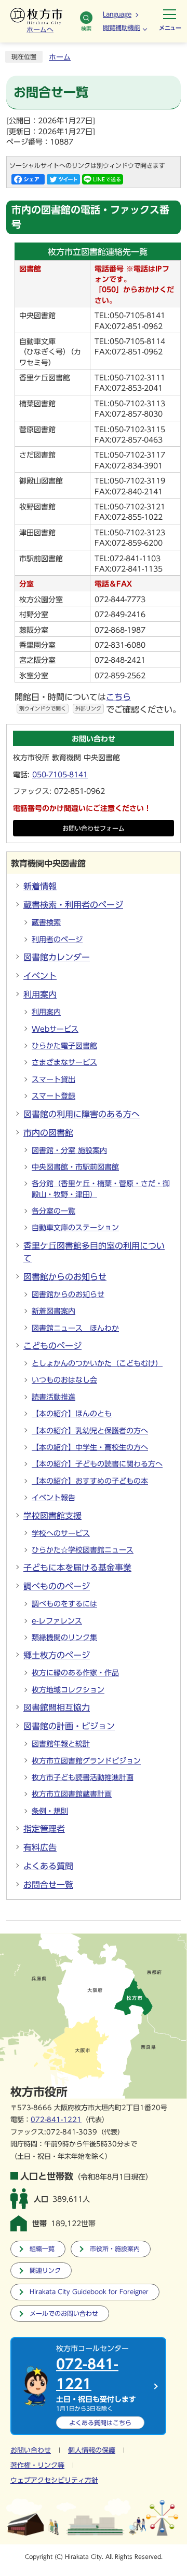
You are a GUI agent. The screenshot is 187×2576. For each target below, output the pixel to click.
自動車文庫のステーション (75, 1228)
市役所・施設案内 (115, 2249)
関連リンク (45, 2271)
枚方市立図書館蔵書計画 (72, 1794)
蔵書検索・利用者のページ (73, 905)
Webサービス (55, 1029)
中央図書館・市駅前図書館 (75, 1167)
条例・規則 (50, 1811)
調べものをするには (64, 1604)
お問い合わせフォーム (94, 828)
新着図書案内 (54, 1311)
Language (117, 14)
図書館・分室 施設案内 (69, 1150)
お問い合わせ (31, 2450)
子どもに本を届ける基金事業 (77, 1568)
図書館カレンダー (57, 957)
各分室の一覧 (54, 1211)
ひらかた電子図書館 (64, 1046)
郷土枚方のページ (57, 1655)
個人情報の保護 (92, 2450)
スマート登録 (54, 1096)
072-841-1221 (56, 2120)
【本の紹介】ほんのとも (72, 1414)
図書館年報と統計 (61, 1744)
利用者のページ (57, 940)
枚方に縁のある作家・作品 (75, 1673)
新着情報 (40, 886)
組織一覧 (42, 2249)
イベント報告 (54, 1498)
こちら (100, 2423)
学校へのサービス (61, 1533)
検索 (86, 29)
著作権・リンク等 (37, 2465)
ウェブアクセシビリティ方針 (54, 2480)
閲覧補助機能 (122, 27)
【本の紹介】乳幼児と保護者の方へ (90, 1431)
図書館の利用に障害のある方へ (82, 1114)
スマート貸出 (54, 1079)
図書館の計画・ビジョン (69, 1726)
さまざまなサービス (64, 1062)
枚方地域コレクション (68, 1690)
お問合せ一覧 (48, 1885)
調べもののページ (57, 1586)
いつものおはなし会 (64, 1380)
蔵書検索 (46, 922)
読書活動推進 (54, 1397)
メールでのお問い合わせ (64, 2314)
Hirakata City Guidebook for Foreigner (89, 2292)
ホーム (60, 57)
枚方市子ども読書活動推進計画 (83, 1777)
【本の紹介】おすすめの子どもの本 (90, 1481)
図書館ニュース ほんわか (75, 1328)
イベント (40, 976)
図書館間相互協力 (57, 1707)
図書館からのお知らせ (65, 1277)
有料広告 (40, 1847)
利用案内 (40, 994)
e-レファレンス (57, 1621)
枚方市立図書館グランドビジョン (86, 1761)
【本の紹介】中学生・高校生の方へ (90, 1447)
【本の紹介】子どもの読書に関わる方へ (97, 1464)
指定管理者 (44, 1829)
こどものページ (52, 1346)
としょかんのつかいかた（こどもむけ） (97, 1363)
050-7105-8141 (60, 775)
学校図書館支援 (52, 1516)
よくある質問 (48, 1866)
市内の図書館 (48, 1133)
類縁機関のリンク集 (64, 1638)
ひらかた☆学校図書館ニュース (83, 1550)
